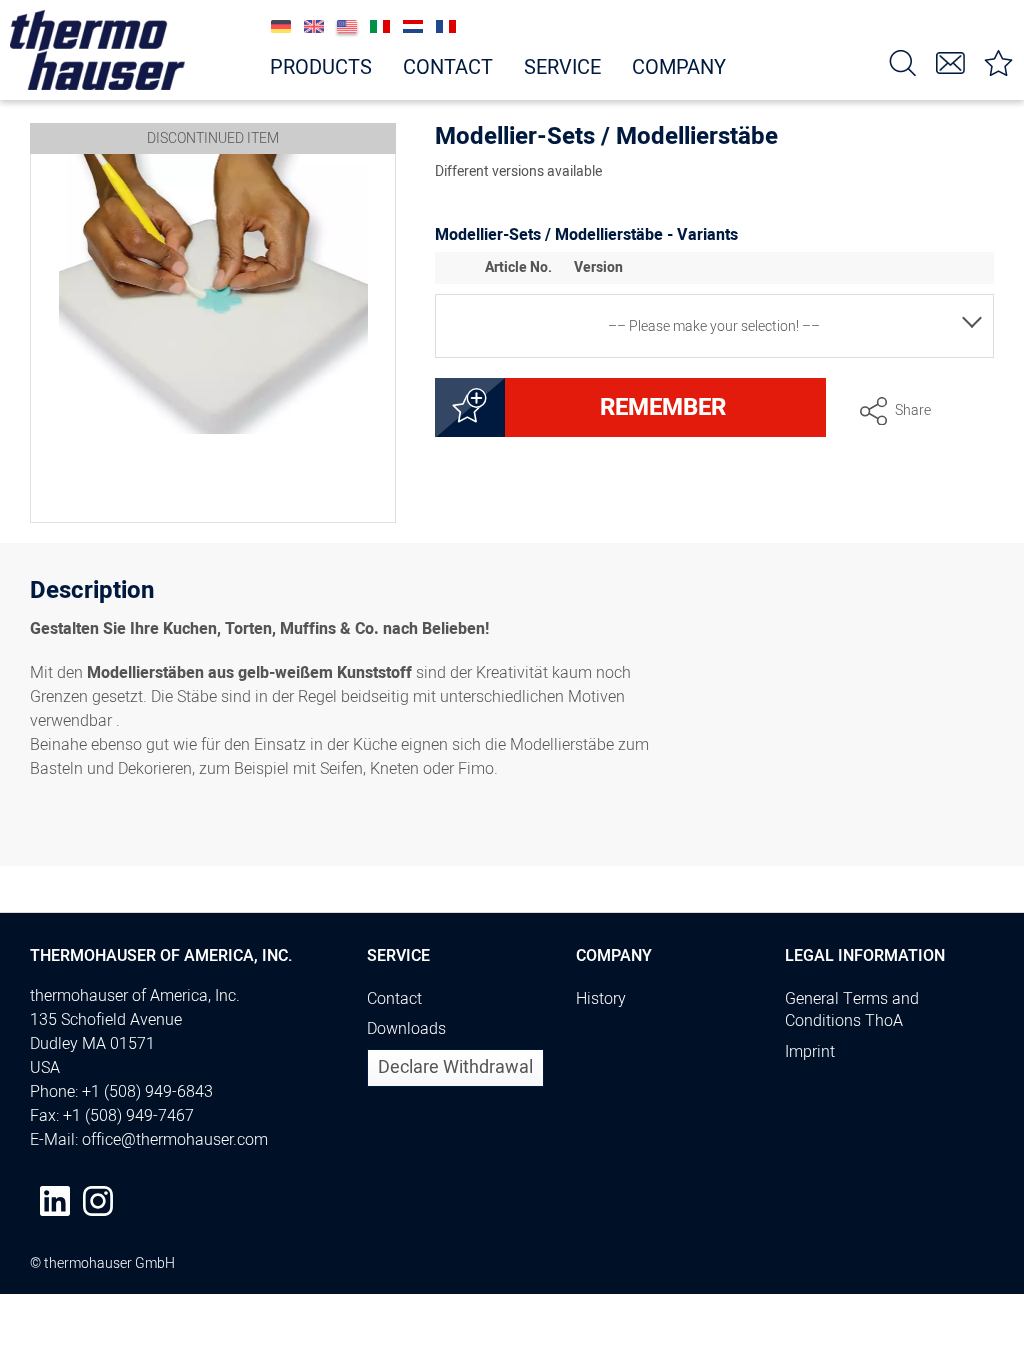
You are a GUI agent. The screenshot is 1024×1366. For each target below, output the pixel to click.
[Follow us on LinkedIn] (55, 1201)
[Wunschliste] (999, 61)
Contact (394, 999)
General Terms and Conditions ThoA (852, 1010)
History (601, 999)
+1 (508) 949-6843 (147, 1092)
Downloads (406, 1029)
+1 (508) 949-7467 (128, 1116)
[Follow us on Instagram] (98, 1201)
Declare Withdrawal (455, 1067)
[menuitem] (903, 61)
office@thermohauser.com (175, 1140)
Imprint (810, 1052)
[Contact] (951, 61)
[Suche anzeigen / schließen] (903, 61)
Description (92, 593)
